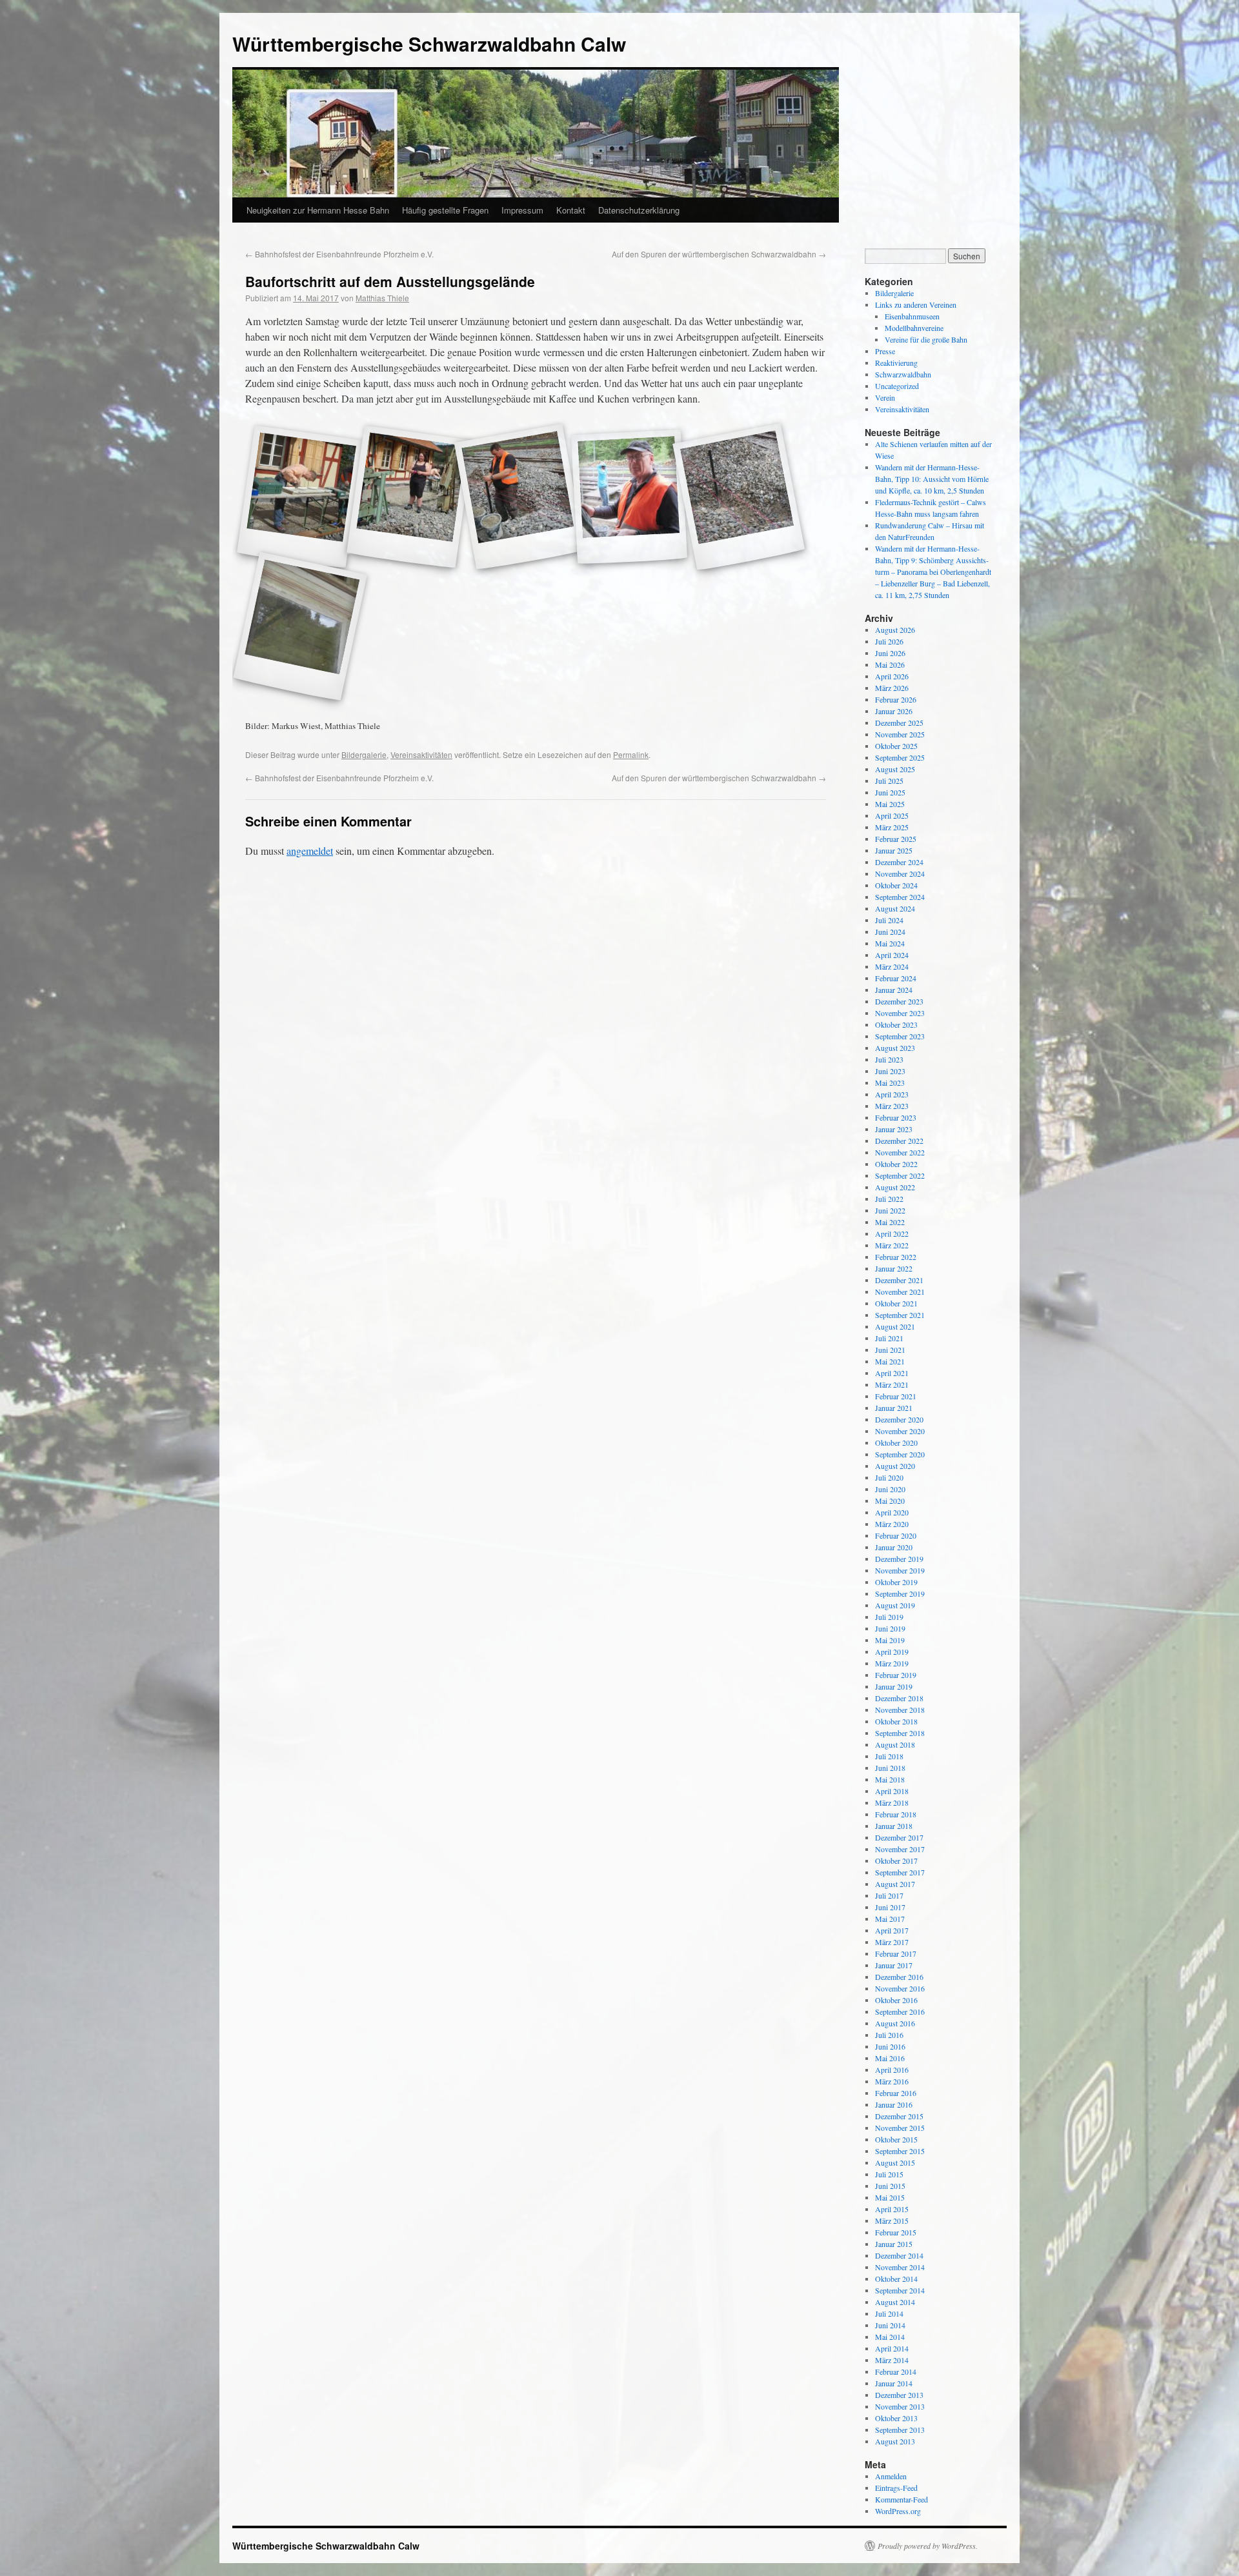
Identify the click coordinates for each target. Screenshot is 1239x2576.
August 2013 (895, 2441)
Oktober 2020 (896, 1443)
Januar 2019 (894, 1686)
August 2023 (895, 1048)
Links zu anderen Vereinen (916, 305)
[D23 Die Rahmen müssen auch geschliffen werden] (629, 497)
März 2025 (892, 827)
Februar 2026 (896, 699)
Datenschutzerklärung (639, 210)
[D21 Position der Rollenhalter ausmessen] (410, 497)
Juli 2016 (889, 2035)
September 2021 (900, 1315)
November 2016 (900, 1988)
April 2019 (892, 1652)
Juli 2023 (889, 1059)
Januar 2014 (894, 2383)
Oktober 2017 (896, 1861)
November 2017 (900, 1849)
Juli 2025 (889, 781)
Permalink (631, 754)
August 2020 (895, 1466)
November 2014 (900, 2267)
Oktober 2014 (896, 2279)
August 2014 (895, 2302)
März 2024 (892, 966)
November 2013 (900, 2406)
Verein (885, 397)
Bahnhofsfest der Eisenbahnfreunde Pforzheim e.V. (339, 254)
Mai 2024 (890, 943)
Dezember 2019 (899, 1559)
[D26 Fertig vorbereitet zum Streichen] (300, 627)
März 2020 (892, 1524)
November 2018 (900, 1710)
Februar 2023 (896, 1117)
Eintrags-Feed (896, 2488)
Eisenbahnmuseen (912, 316)
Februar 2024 (896, 978)
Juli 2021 (889, 1338)
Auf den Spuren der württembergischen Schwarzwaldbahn (719, 254)
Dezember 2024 (899, 862)
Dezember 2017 (899, 1837)
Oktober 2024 (896, 885)
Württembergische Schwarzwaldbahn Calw (429, 44)
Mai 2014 (890, 2337)
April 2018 (892, 1791)
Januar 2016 (894, 2104)
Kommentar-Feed (902, 2499)
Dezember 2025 (899, 723)
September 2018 (900, 1733)
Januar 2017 (894, 1965)
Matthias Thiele (382, 298)
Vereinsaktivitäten (421, 754)
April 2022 (892, 1233)
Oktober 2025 (896, 746)
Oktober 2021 (896, 1303)
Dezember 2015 (899, 2116)
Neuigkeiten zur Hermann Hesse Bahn (318, 210)
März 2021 (892, 1384)
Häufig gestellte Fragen (445, 210)
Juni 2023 (890, 1071)
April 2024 (892, 955)
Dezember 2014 (899, 2255)
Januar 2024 (894, 990)
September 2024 (900, 897)
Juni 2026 (890, 653)
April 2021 (892, 1373)
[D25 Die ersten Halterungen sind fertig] (739, 497)
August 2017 (895, 1884)
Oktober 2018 (896, 1721)
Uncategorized (897, 386)
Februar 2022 (896, 1257)
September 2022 (900, 1175)
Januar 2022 (894, 1268)
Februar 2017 (896, 1953)
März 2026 (892, 688)
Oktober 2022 (896, 1164)
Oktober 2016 (896, 2000)
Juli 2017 (889, 1895)
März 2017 (892, 1942)
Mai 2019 (890, 1640)
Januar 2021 (894, 1408)
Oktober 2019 (896, 1582)
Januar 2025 (894, 850)
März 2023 (892, 1106)
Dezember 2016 (899, 1977)
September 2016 (900, 2012)
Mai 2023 (890, 1083)
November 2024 (900, 874)
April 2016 (892, 2070)
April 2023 (892, 1094)
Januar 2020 (894, 1547)
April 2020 (892, 1512)
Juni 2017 (890, 1907)
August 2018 (895, 1744)
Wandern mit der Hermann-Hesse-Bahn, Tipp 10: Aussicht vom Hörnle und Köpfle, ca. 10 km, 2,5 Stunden (932, 479)
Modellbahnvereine (914, 328)
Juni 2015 (890, 2186)
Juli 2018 (889, 1756)
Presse (885, 351)
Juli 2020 (889, 1477)
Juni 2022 (890, 1210)
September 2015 (900, 2151)
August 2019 (895, 1605)
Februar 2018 (896, 1814)
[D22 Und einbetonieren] (519, 497)
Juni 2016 (890, 2046)
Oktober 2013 (896, 2418)
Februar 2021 (896, 1396)
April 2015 (892, 2209)
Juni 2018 (890, 1768)
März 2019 (892, 1663)
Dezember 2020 (899, 1419)
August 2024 (895, 908)
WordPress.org (898, 2511)
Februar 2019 (896, 1675)
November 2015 (900, 2128)
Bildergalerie (364, 754)
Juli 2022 (889, 1199)
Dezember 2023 (899, 1001)
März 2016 (892, 2081)
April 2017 (892, 1930)
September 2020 (900, 1454)
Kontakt (571, 210)
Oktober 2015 (896, 2139)
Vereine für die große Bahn (926, 339)
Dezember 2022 (899, 1141)
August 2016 (895, 2023)
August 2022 (895, 1187)
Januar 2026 (894, 711)
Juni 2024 (890, 932)
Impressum (522, 210)
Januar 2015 (894, 2244)
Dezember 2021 (899, 1280)
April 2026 (892, 676)
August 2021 (895, 1326)
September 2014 (900, 2290)
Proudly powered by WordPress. (928, 2546)
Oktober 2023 (896, 1024)
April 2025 (892, 815)
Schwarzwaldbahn (903, 374)
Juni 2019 (890, 1628)
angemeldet (310, 851)
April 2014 (892, 2348)
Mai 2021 (890, 1361)
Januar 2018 (894, 1826)
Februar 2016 (896, 2093)
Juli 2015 (889, 2174)
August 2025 (895, 769)
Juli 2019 (889, 1617)
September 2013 (900, 2430)
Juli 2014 (889, 2313)
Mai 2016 (890, 2058)
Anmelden (891, 2476)
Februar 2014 (896, 2371)
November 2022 (900, 1152)
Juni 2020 (890, 1489)
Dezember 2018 (899, 1698)
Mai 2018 (890, 1779)
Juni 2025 (890, 792)
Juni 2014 (890, 2325)
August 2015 (895, 2162)
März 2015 (892, 2221)
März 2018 (892, 1802)
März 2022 (892, 1245)
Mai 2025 (890, 804)
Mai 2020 (890, 1501)
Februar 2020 (896, 1535)
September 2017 (900, 1872)
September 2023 (900, 1036)
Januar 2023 (894, 1129)
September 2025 (900, 757)
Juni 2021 (890, 1350)
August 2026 (895, 630)
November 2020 (900, 1431)
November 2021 (900, 1292)
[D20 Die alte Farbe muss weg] (300, 497)
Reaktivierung (896, 363)
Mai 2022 (890, 1222)
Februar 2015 (896, 2232)
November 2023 (900, 1013)
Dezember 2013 (899, 2395)
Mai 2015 (890, 2197)
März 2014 (892, 2360)
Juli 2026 (889, 641)
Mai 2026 (890, 664)
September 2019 (900, 1593)
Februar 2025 (896, 839)
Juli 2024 (889, 920)
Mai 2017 (890, 1919)
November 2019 (900, 1570)
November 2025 (900, 734)
